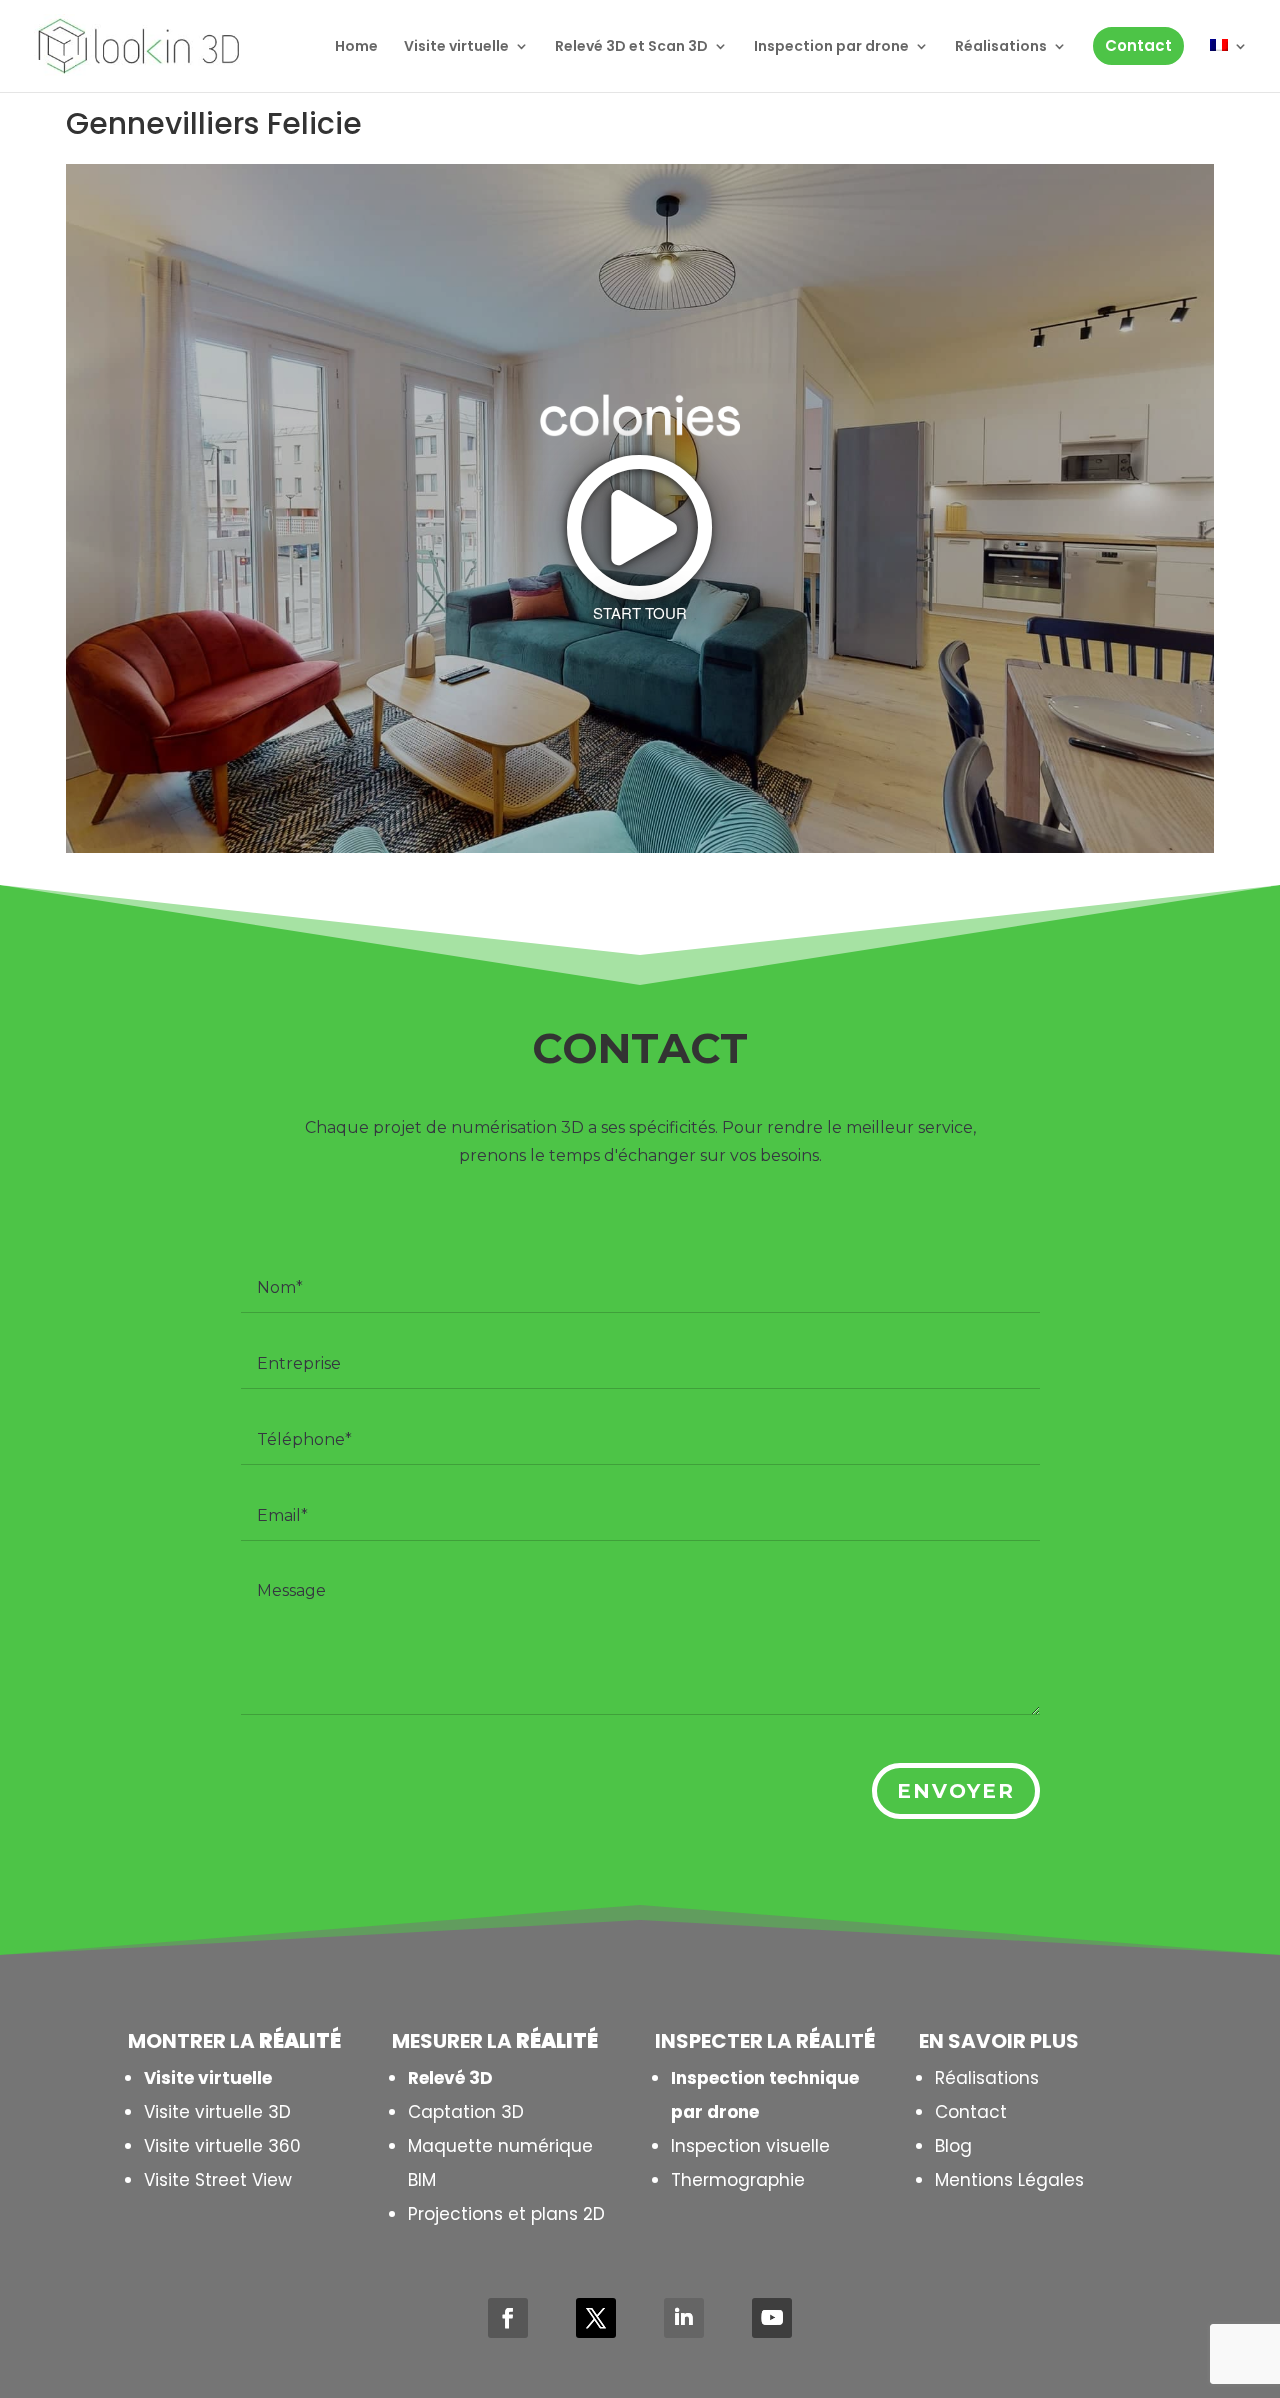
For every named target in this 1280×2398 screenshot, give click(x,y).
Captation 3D (466, 2112)
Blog (953, 2146)
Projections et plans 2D (506, 2214)
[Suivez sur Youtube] (772, 2318)
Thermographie (738, 2180)
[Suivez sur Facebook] (508, 2318)
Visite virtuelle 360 (222, 2146)
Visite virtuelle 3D (217, 2112)
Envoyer (956, 1791)
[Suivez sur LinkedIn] (684, 2318)
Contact (971, 2112)
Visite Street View (218, 2180)
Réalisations (987, 2078)
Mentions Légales (1009, 2180)
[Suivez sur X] (596, 2318)
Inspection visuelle (750, 2146)
